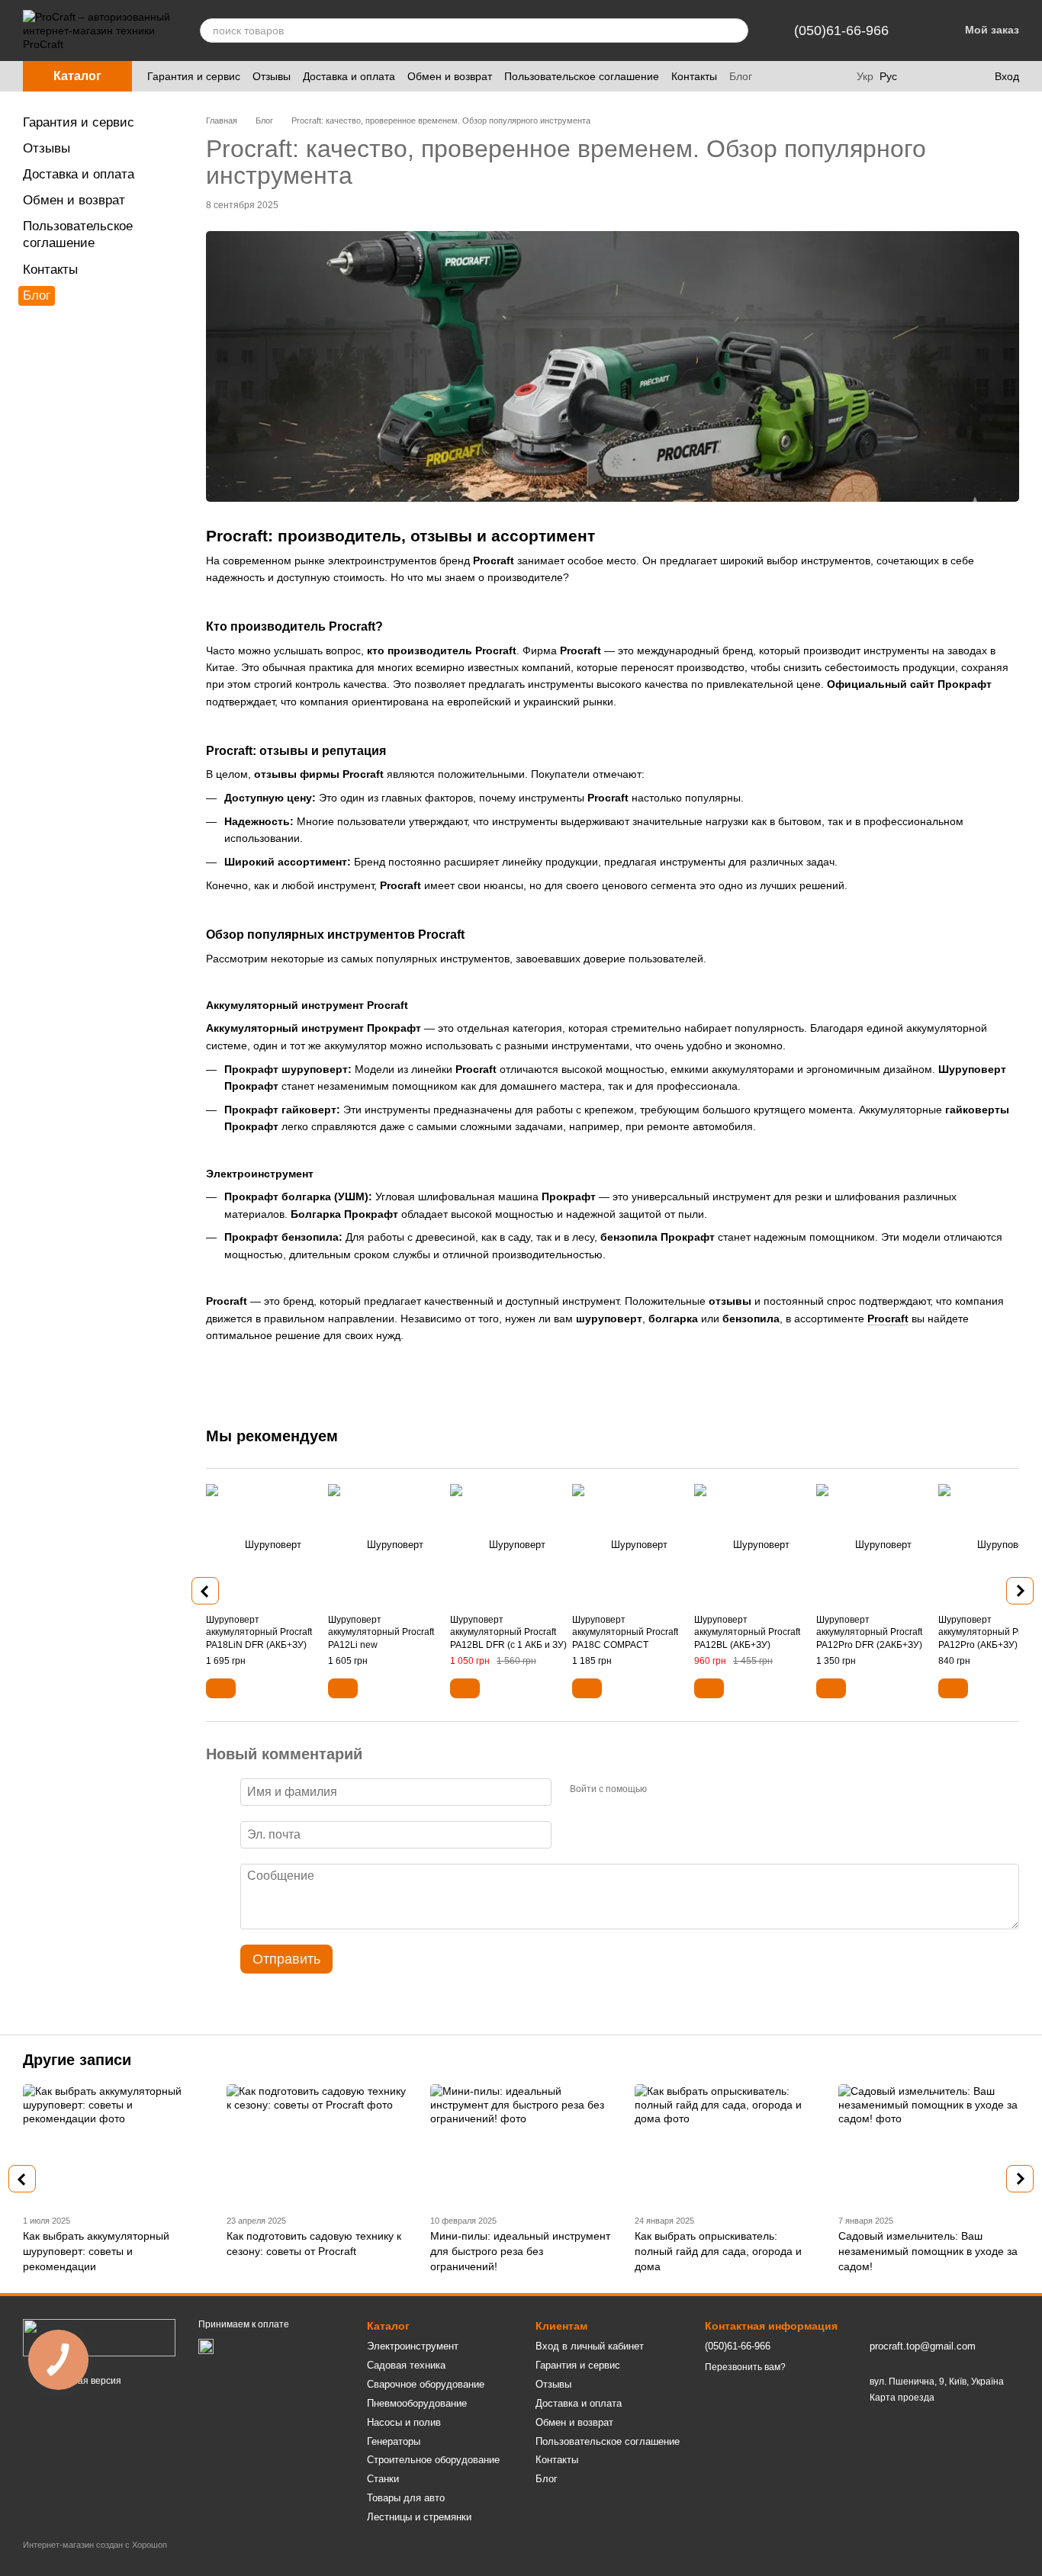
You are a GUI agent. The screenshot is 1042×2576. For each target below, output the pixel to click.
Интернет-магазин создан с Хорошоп (95, 2545)
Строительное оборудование (433, 2460)
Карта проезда (902, 2398)
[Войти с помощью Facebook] (664, 1790)
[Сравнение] (920, 76)
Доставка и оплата (349, 76)
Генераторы (394, 2441)
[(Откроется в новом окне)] (206, 2346)
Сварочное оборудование (426, 2384)
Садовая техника (406, 2365)
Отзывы (272, 76)
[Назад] (205, 1591)
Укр (865, 76)
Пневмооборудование (417, 2403)
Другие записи (77, 2060)
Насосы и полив (404, 2422)
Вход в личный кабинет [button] (590, 2346)
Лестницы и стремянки (419, 2517)
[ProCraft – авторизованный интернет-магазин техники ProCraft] (99, 2337)
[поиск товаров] (736, 31)
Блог (741, 76)
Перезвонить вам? (745, 2367)
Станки (383, 2479)
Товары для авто (406, 2498)
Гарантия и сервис (194, 76)
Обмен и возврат (450, 76)
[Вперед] (1020, 1591)
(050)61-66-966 (841, 31)
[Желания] (950, 76)
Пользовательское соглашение (582, 76)
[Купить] (221, 1688)
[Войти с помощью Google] (688, 1790)
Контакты (694, 76)
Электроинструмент (413, 2346)
